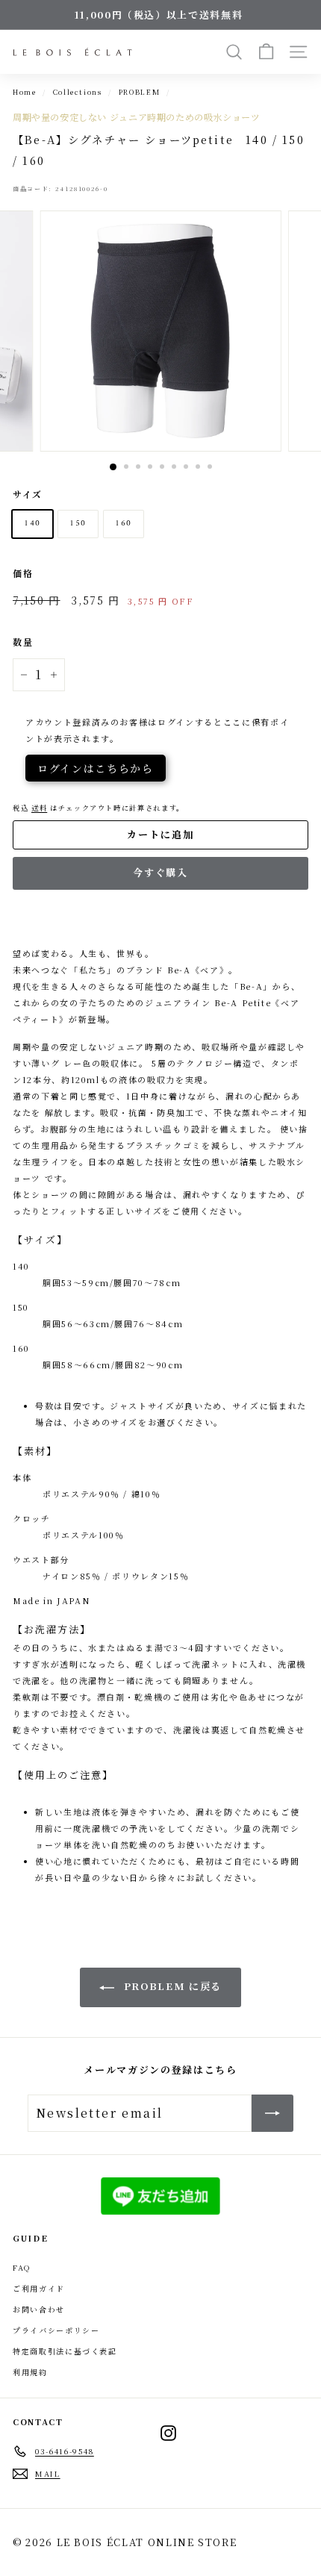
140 (32, 524)
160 (124, 524)
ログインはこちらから (96, 768)
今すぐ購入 (161, 872)
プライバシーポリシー (56, 2330)
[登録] (272, 2113)
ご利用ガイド (39, 2288)
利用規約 (30, 2372)
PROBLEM (140, 92)
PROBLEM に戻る (171, 1986)
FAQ (22, 2267)
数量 (23, 642)
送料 (39, 808)
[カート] (266, 52)
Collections (78, 92)
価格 (23, 573)
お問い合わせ (39, 2309)
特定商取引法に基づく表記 (65, 2351)
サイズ (28, 494)
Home (25, 92)
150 (78, 524)
